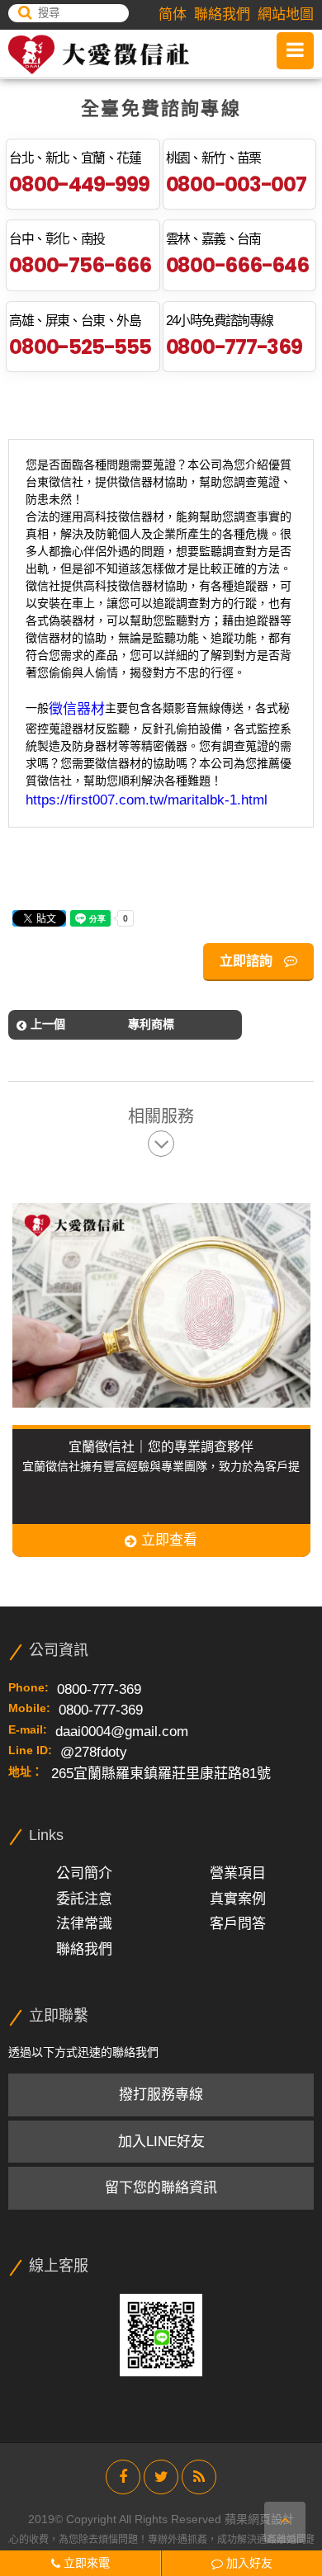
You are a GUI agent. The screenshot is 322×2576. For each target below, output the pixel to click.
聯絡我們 (222, 14)
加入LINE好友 (161, 2142)
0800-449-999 (79, 184)
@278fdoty (94, 1752)
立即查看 (167, 1540)
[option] (161, 1371)
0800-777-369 (234, 347)
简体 (173, 14)
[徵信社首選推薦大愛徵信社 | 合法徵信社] (99, 54)
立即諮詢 (248, 961)
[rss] (199, 2477)
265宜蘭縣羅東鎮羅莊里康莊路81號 (161, 1774)
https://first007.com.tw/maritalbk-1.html (147, 800)
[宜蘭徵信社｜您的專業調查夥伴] (166, 1305)
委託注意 (84, 1899)
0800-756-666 (80, 265)
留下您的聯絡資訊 (161, 2188)
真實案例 (238, 1899)
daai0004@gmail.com (122, 1731)
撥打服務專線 (161, 2095)
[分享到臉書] (123, 2477)
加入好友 (248, 2563)
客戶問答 (238, 1924)
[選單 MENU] (295, 51)
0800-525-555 (80, 347)
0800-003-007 (236, 184)
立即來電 (85, 2563)
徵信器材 (77, 709)
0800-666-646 (237, 265)
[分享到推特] (161, 2477)
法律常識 (84, 1924)
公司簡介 (84, 1873)
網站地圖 (286, 14)
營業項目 (238, 1873)
